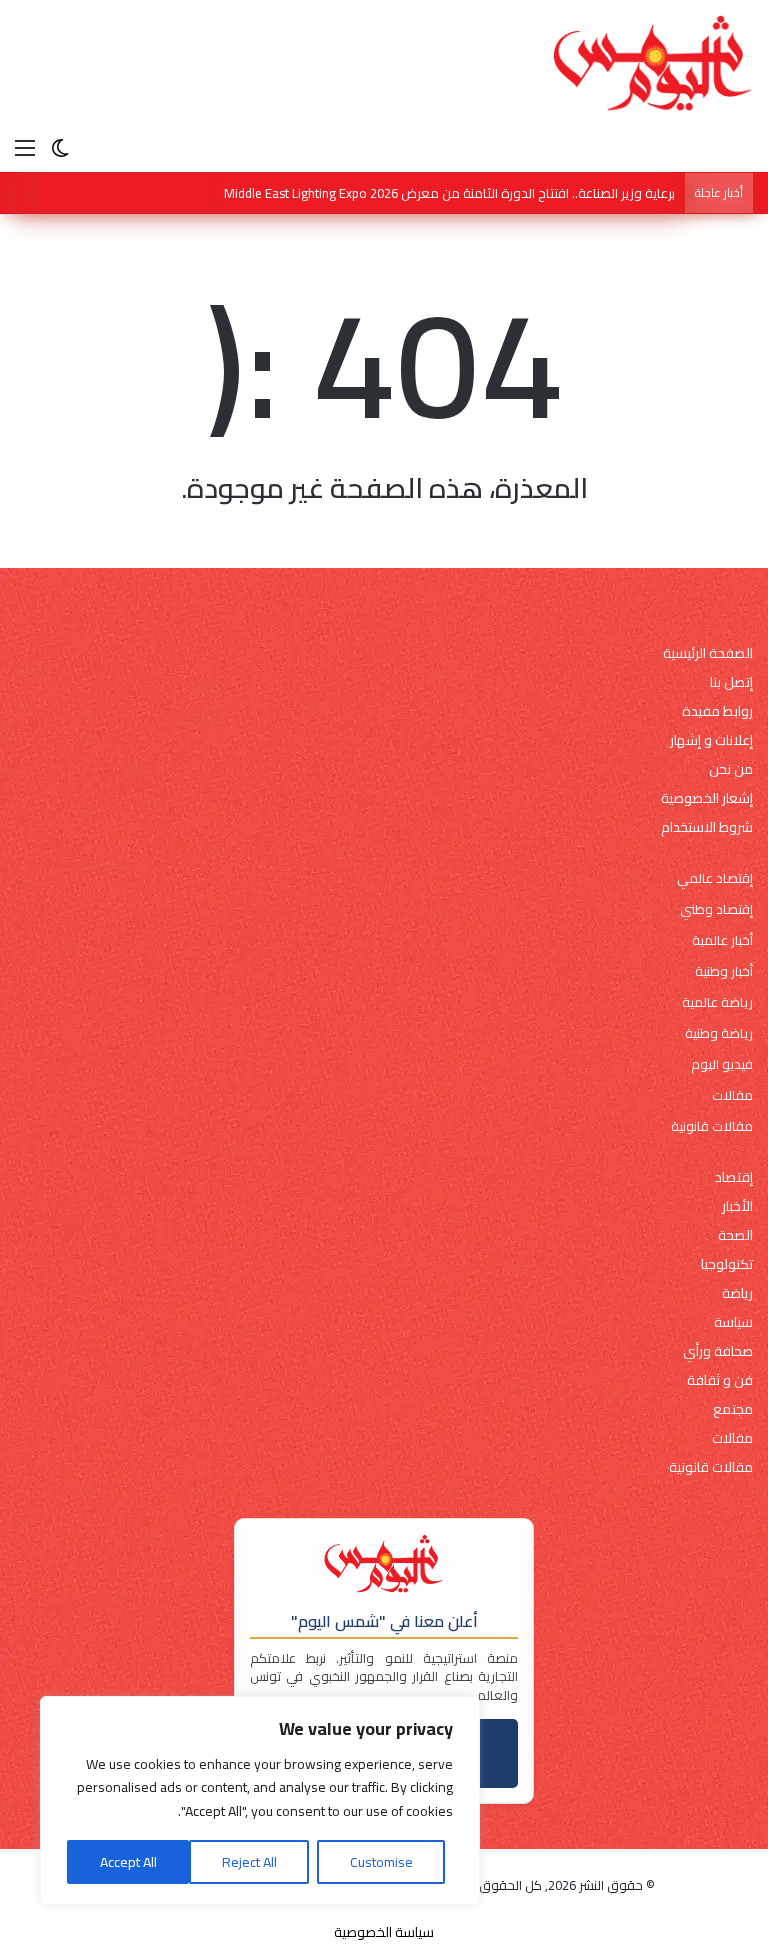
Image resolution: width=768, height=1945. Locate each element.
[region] (260, 1800)
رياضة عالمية (717, 1002)
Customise (381, 1862)
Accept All (128, 1862)
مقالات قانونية (712, 1126)
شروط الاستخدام (707, 827)
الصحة (735, 1235)
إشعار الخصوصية (707, 798)
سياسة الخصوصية (384, 1932)
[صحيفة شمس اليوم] (653, 63)
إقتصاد (734, 1177)
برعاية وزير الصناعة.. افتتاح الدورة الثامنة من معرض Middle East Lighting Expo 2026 (449, 193)
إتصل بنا (731, 682)
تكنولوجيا (727, 1264)
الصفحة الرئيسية (708, 653)
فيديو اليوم (722, 1064)
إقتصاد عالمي (715, 878)
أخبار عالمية (722, 940)
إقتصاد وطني (716, 909)
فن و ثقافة (720, 1380)
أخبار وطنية (724, 971)
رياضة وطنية (719, 1033)
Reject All (249, 1862)
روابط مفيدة (717, 711)
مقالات (732, 1095)
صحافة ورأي (718, 1351)
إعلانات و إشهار (711, 740)
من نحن (731, 769)
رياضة (737, 1293)
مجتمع (733, 1409)
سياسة (733, 1322)
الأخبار (737, 1206)
